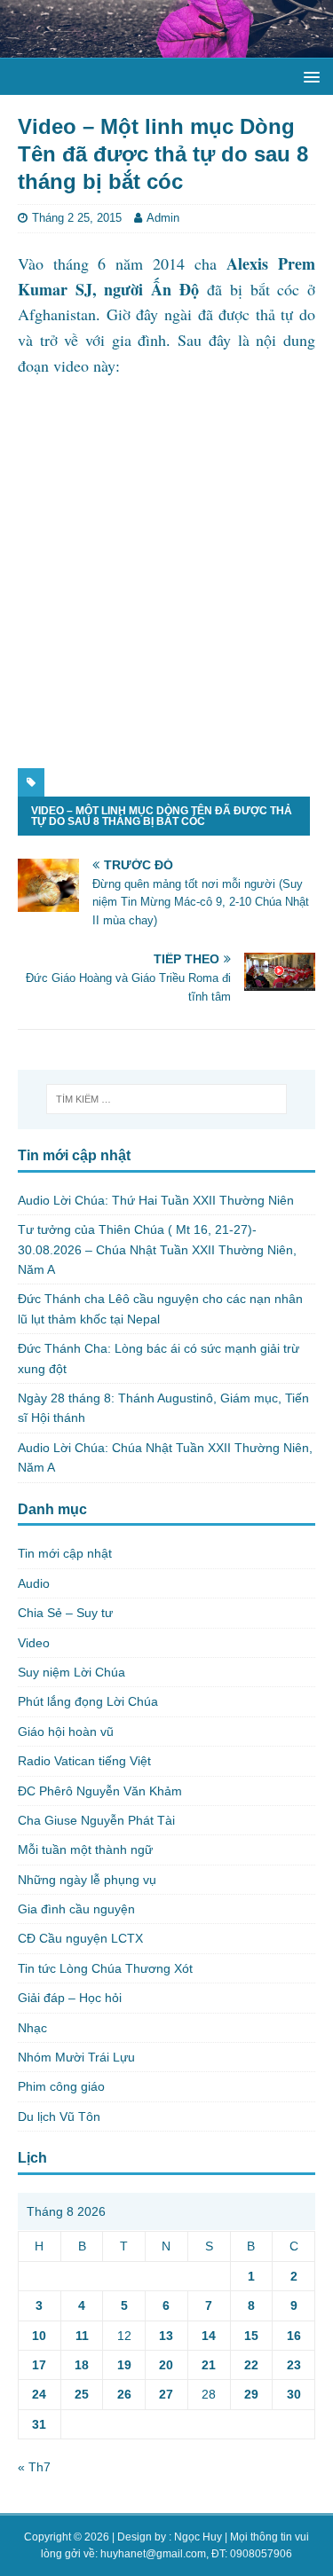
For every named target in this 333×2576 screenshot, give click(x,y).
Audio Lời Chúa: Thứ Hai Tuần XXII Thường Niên (156, 1200)
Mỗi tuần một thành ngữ (85, 1850)
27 (166, 2394)
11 (82, 2336)
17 (39, 2365)
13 (166, 2336)
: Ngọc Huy (195, 2537)
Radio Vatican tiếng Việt (84, 1761)
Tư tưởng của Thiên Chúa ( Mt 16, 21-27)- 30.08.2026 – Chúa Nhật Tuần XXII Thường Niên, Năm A (157, 1249)
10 (39, 2336)
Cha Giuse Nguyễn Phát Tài (96, 1820)
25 (82, 2394)
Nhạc (32, 2028)
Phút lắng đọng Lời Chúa (88, 1701)
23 (294, 2365)
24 (39, 2394)
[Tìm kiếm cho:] (167, 1099)
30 (294, 2394)
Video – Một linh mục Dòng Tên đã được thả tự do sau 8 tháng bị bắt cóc (162, 816)
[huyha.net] (166, 47)
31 (39, 2424)
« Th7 (34, 2467)
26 (124, 2394)
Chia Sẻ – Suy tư (65, 1613)
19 (124, 2365)
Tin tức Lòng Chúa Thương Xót (105, 1968)
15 (251, 2336)
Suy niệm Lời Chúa (71, 1672)
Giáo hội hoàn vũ (66, 1732)
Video (34, 1643)
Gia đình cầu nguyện (76, 1909)
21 (209, 2365)
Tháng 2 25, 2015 (77, 218)
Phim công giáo (61, 2086)
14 (209, 2336)
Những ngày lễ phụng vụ (87, 1880)
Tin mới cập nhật (65, 1553)
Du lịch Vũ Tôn (59, 2117)
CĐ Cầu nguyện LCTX (80, 1938)
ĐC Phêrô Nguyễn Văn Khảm (100, 1791)
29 (251, 2394)
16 (294, 2336)
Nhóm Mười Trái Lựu (76, 2057)
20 (166, 2365)
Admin (163, 218)
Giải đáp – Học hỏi (70, 1998)
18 (82, 2365)
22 (251, 2365)
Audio (34, 1583)
